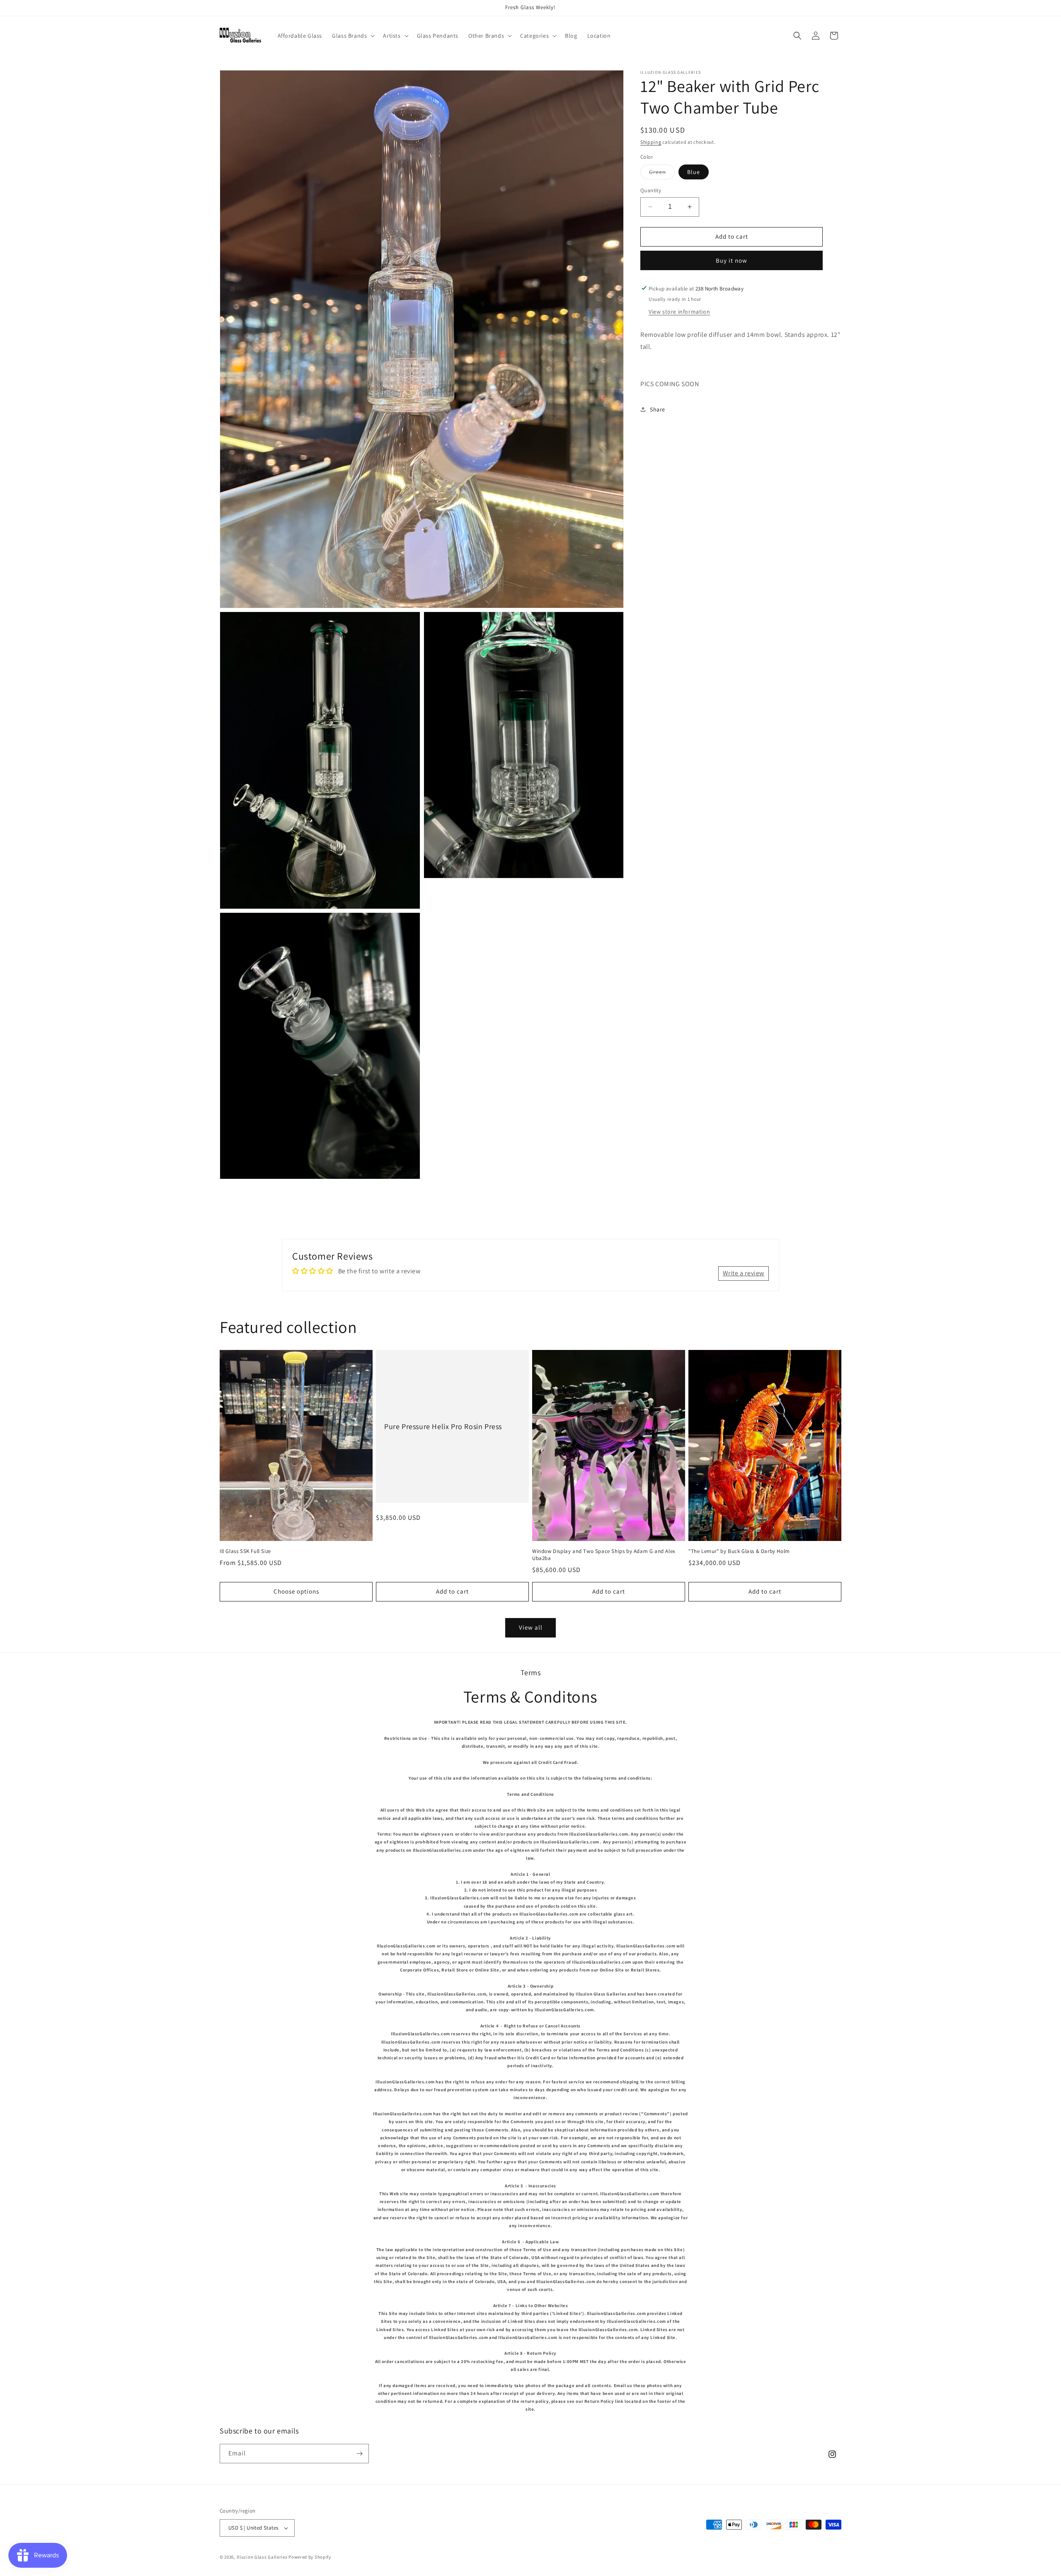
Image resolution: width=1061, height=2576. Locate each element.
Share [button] (658, 409)
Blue (694, 172)
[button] (352, 36)
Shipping (651, 142)
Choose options (296, 1591)
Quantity (651, 190)
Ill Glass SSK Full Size (245, 1551)
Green (662, 174)
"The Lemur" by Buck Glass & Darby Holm (739, 1551)
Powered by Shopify (310, 2557)
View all (531, 1627)
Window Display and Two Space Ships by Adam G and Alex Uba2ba (604, 1555)
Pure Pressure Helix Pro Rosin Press (443, 1426)
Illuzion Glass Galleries (262, 2557)
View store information (679, 312)
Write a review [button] (744, 1273)
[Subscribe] (359, 2454)
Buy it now (732, 260)
